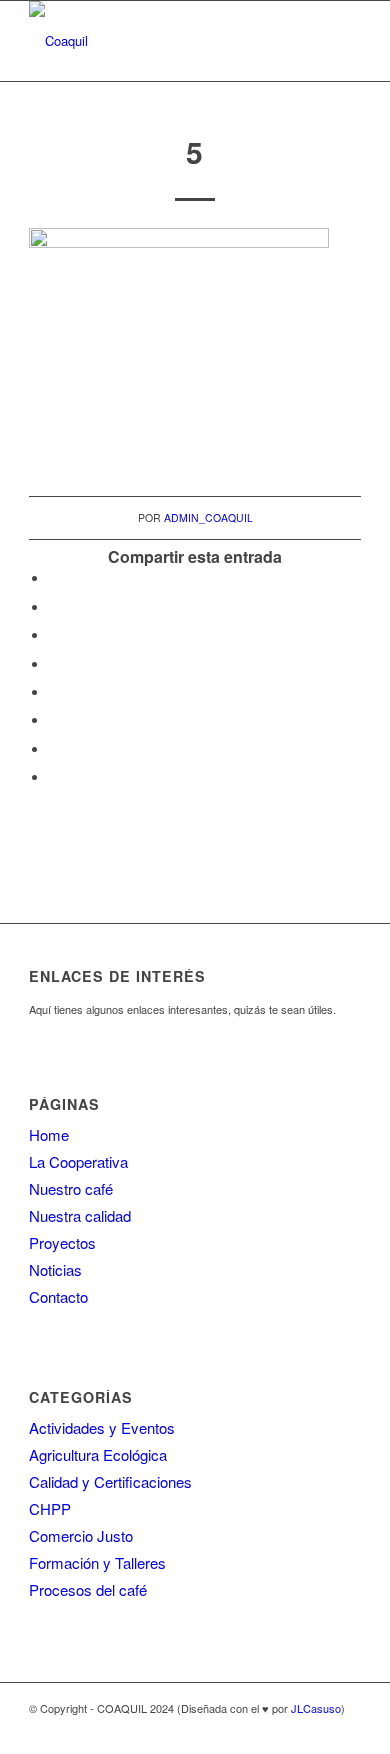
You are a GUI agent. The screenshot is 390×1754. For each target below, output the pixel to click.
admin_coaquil (208, 517)
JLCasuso (316, 1708)
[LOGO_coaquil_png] (161, 41)
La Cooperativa (78, 1161)
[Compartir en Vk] (54, 720)
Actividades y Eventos (102, 1427)
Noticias (55, 1269)
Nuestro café (71, 1188)
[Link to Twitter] (346, 1729)
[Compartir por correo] (54, 777)
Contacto (58, 1296)
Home (49, 1134)
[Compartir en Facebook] (54, 578)
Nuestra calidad (80, 1215)
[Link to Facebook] (286, 1729)
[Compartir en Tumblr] (54, 692)
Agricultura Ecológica (98, 1454)
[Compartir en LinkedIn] (54, 664)
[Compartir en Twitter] (54, 607)
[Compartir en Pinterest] (54, 635)
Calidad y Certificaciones (110, 1481)
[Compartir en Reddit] (54, 749)
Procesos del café (88, 1589)
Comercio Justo (81, 1535)
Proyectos (62, 1242)
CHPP (50, 1508)
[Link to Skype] (316, 1729)
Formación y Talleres (97, 1562)
